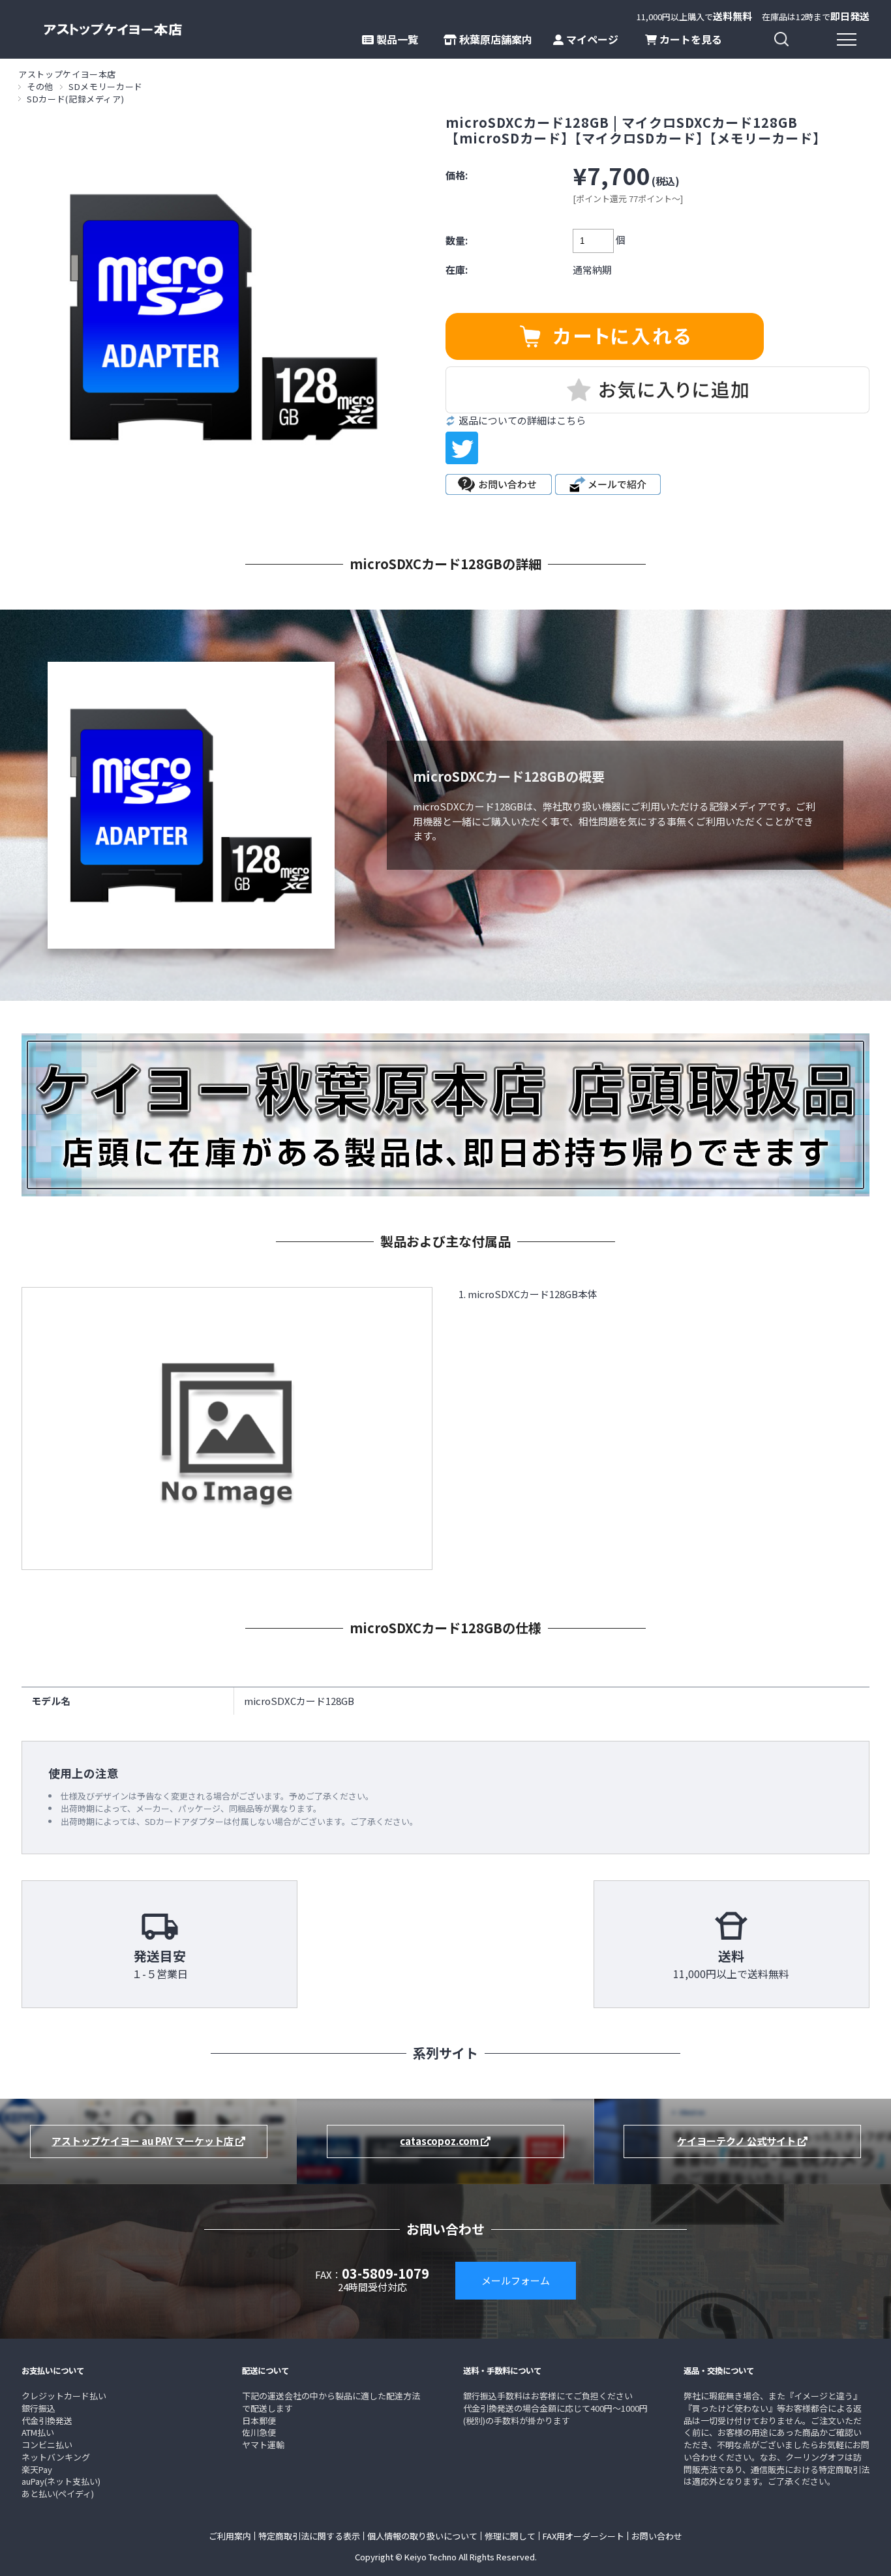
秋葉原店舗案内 (494, 39)
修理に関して (510, 2536)
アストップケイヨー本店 (67, 74)
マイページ (591, 39)
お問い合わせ (657, 2536)
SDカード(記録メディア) (75, 99)
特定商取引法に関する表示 (309, 2536)
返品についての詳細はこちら (522, 421)
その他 (40, 86)
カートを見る (689, 39)
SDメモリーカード (106, 86)
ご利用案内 (230, 2536)
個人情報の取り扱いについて (422, 2536)
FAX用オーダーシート (583, 2536)
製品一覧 (396, 39)
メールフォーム (516, 2280)
